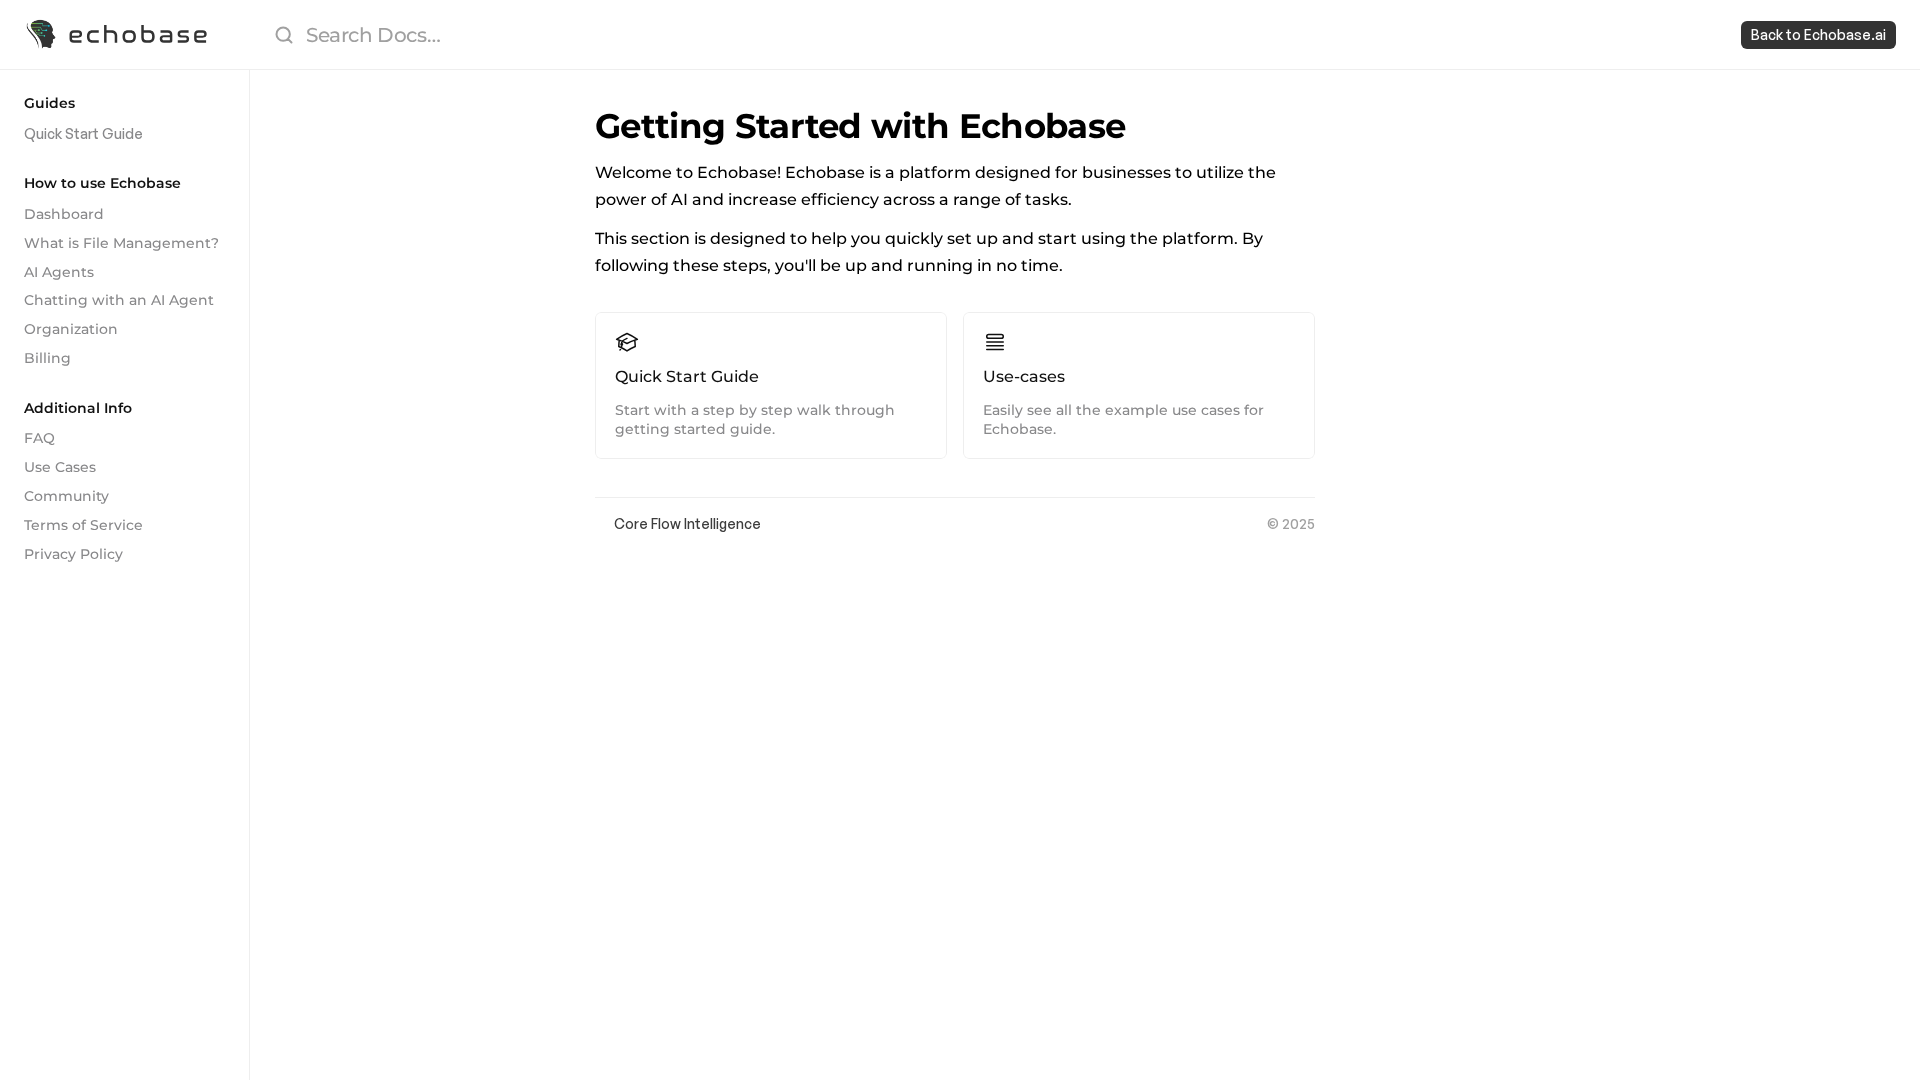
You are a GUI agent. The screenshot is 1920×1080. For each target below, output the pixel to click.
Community (66, 496)
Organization (71, 329)
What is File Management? (121, 243)
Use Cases (60, 467)
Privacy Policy (73, 554)
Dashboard (64, 214)
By (604, 523)
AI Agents (59, 272)
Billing (47, 358)
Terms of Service (83, 525)
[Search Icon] (985, 35)
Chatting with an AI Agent (119, 300)
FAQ (39, 438)
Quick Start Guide (83, 133)
